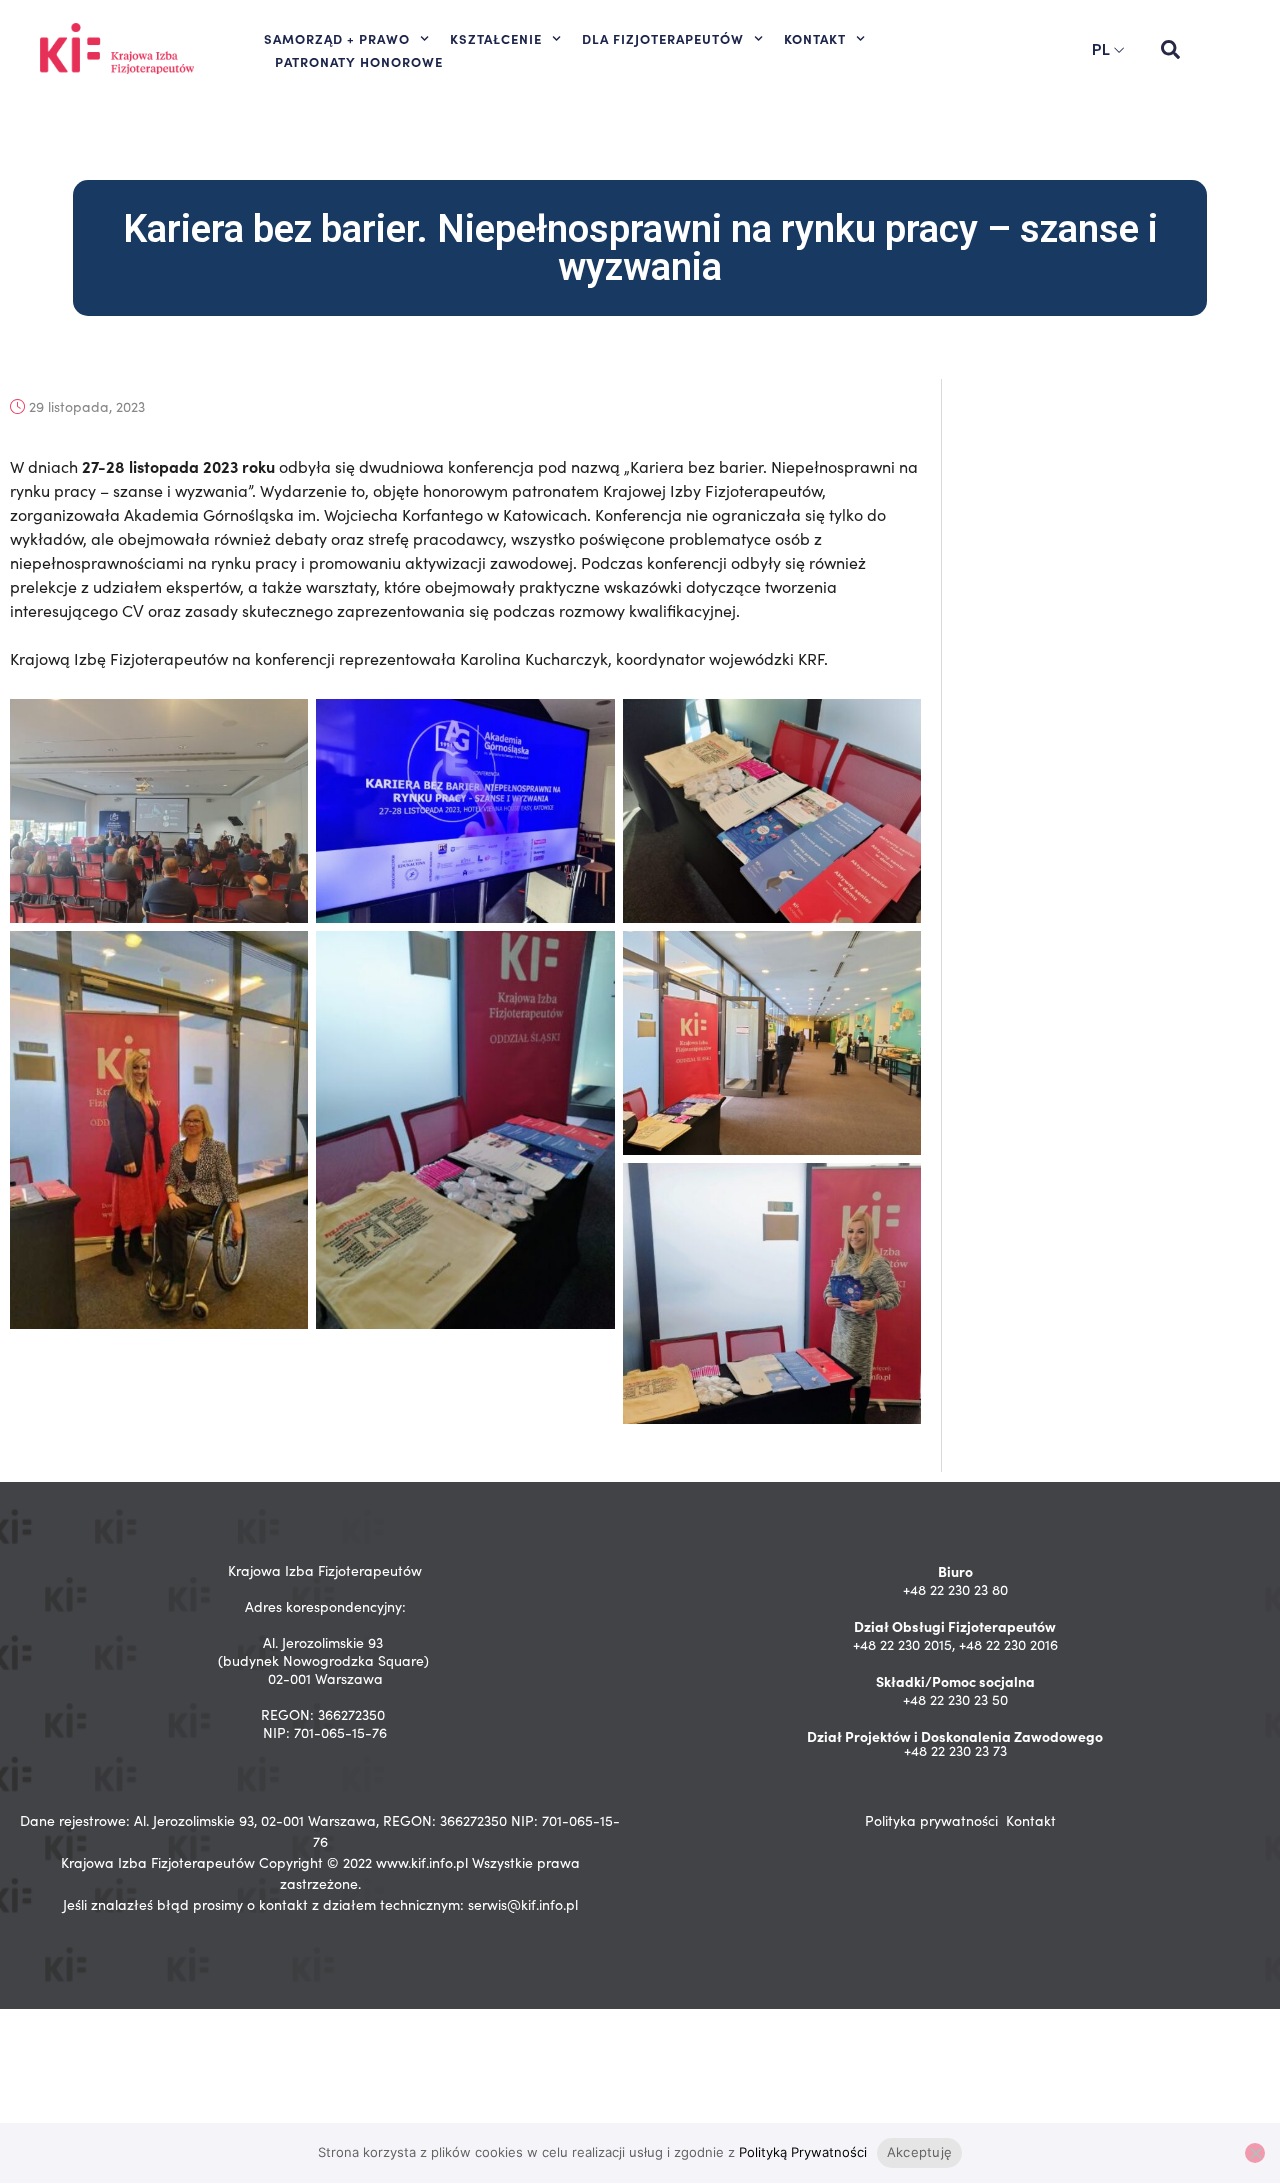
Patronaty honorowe (359, 61)
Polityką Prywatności (803, 2152)
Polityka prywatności (931, 1820)
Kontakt (1031, 1820)
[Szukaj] (1170, 50)
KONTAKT (815, 38)
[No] (1255, 2153)
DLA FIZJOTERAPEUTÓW (663, 38)
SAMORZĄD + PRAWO (337, 38)
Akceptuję (919, 2152)
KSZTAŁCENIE (496, 38)
